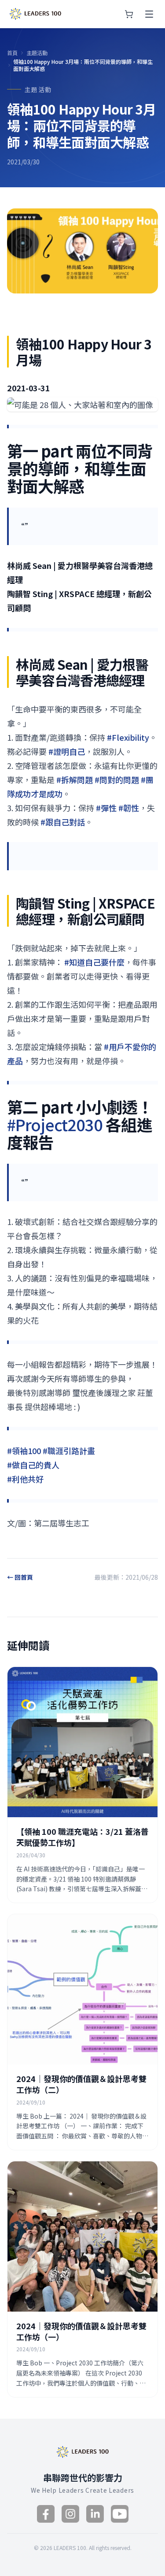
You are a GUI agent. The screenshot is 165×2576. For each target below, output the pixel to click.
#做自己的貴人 (33, 1465)
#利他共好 (25, 1479)
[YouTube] (120, 2514)
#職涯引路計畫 (69, 1451)
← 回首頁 (20, 1577)
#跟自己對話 (63, 822)
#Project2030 (55, 1124)
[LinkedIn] (95, 2514)
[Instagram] (70, 2514)
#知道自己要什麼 (94, 962)
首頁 (12, 53)
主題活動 (37, 53)
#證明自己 (67, 751)
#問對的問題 (117, 779)
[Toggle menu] (149, 14)
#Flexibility (128, 737)
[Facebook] (46, 2514)
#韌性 (129, 808)
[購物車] (129, 14)
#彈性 (106, 808)
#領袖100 (24, 1451)
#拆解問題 (75, 779)
